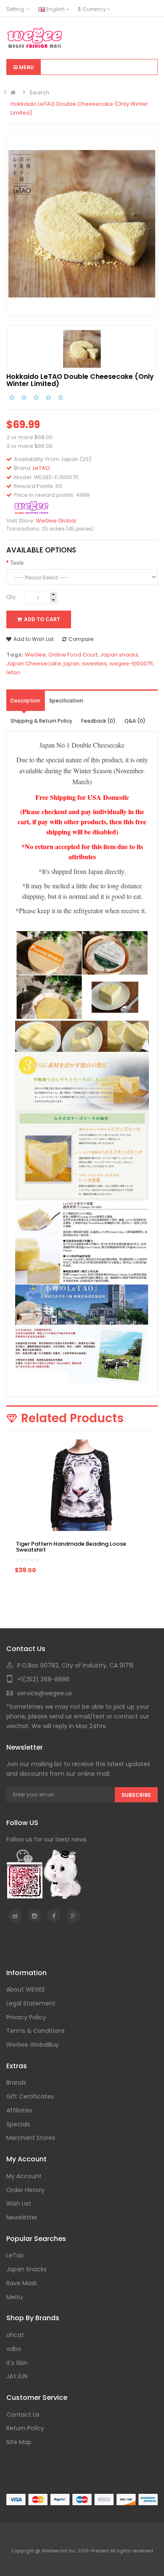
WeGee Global (56, 521)
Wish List (19, 2203)
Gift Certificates (30, 2096)
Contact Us (23, 2415)
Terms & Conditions (36, 2031)
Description (25, 701)
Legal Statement (31, 2003)
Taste (17, 563)
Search (39, 92)
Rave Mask (22, 2283)
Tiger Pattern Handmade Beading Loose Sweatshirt (71, 1547)
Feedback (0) (98, 721)
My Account (24, 2176)
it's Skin (17, 2363)
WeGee (35, 655)
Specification (66, 701)
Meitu (15, 2297)
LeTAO (41, 468)
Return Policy (25, 2428)
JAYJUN (17, 2376)
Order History (25, 2190)
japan (71, 663)
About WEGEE (26, 1989)
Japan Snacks (26, 2269)
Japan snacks (119, 655)
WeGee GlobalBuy (33, 2045)
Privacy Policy (26, 2017)
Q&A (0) (135, 721)
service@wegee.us (45, 1693)
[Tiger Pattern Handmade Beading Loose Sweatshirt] (82, 1485)
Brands (16, 2083)
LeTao (15, 2255)
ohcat (15, 2335)
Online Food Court (73, 655)
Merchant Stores (31, 2138)
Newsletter (22, 2217)
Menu (26, 67)
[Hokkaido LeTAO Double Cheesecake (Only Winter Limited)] (82, 223)
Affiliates (19, 2110)
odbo (14, 2349)
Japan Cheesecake (34, 663)
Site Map (19, 2442)
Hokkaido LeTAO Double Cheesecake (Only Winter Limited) (79, 108)
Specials (18, 2124)
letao (13, 672)
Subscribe (136, 1795)
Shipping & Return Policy (41, 721)
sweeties (94, 663)
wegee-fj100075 (131, 663)
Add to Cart (42, 619)
